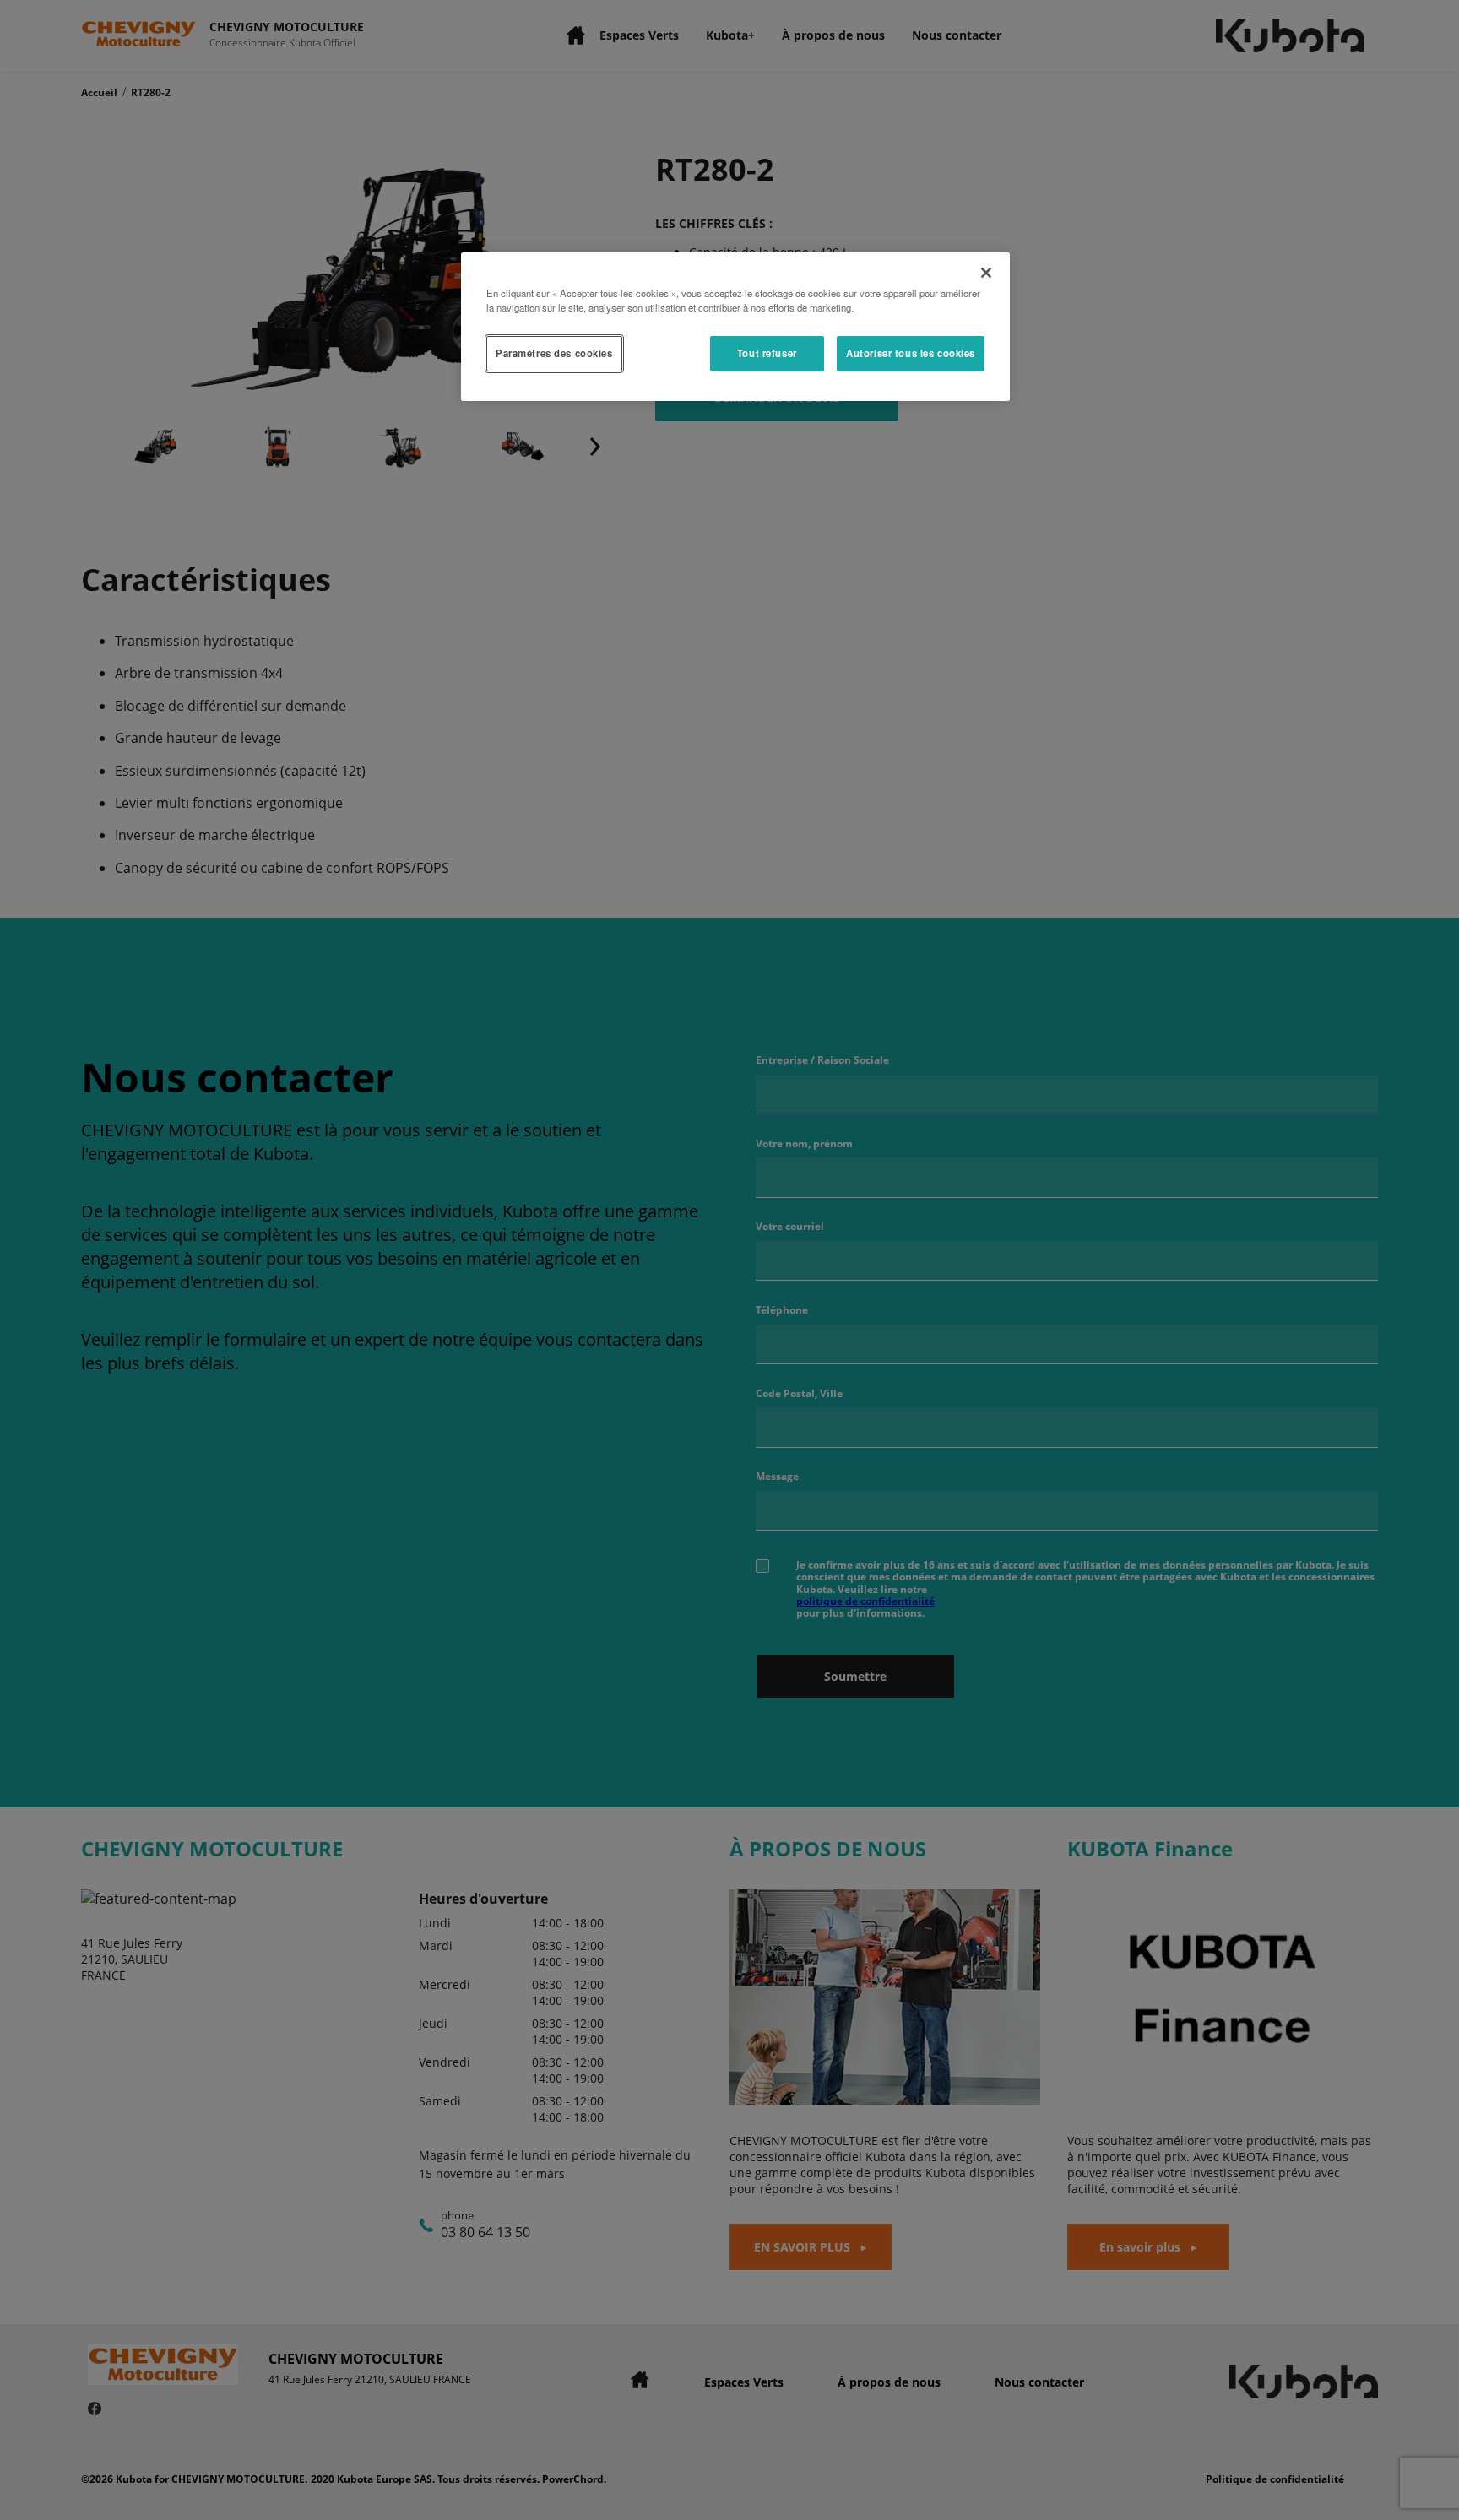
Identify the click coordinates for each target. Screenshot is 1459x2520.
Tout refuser (767, 353)
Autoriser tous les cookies (911, 353)
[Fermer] (986, 273)
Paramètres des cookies (554, 353)
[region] (735, 327)
